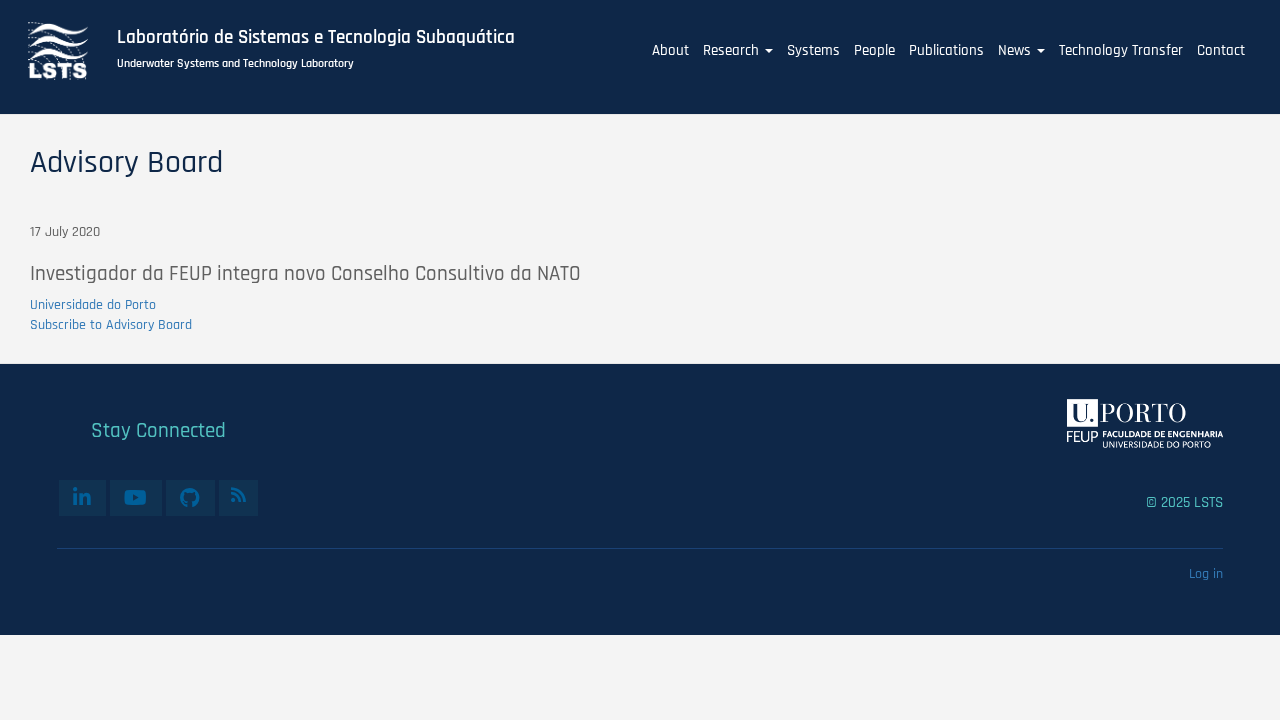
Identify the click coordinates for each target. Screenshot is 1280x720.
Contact (1221, 50)
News (1016, 50)
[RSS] (238, 495)
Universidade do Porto (93, 305)
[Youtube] (136, 498)
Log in (1206, 574)
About (670, 50)
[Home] (69, 51)
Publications (946, 50)
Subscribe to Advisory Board (111, 325)
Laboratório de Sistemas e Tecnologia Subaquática (316, 38)
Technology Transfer (1121, 50)
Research (733, 50)
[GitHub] (190, 498)
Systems (813, 50)
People (874, 50)
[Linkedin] (82, 498)
